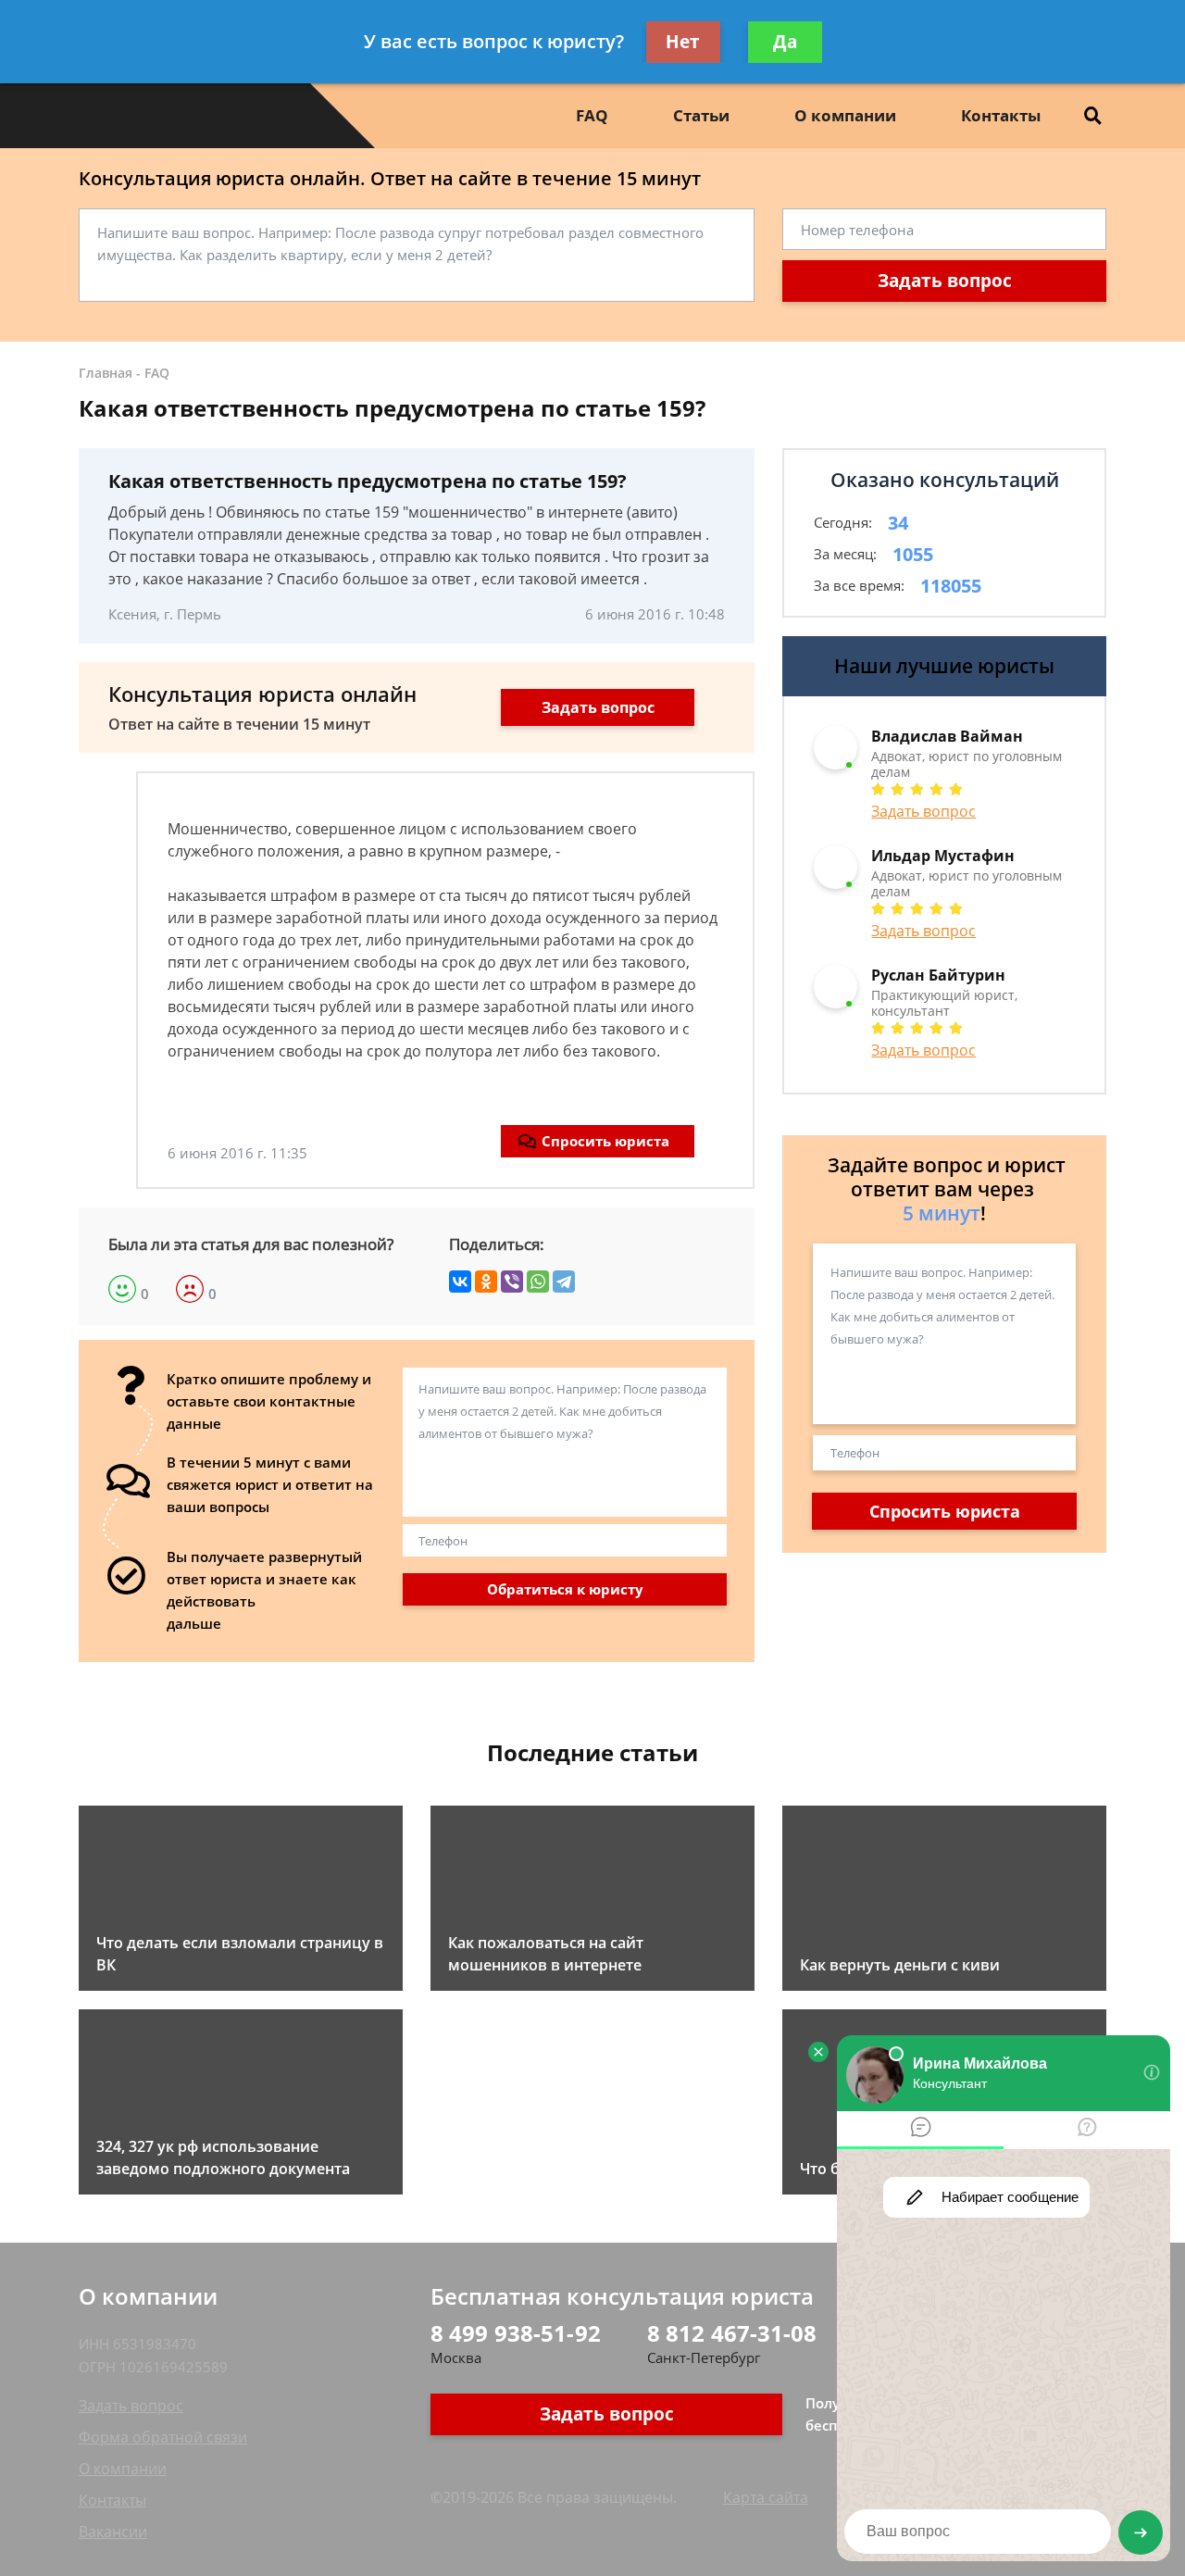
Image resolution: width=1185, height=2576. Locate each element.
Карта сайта (766, 2497)
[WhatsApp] (538, 1282)
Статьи (701, 115)
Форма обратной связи (163, 2437)
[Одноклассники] (486, 1282)
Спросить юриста (605, 1141)
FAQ (592, 115)
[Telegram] (564, 1282)
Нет (683, 42)
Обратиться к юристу (565, 1589)
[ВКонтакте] (460, 1282)
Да (785, 42)
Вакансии (113, 2532)
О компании (845, 115)
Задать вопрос (945, 281)
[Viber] (512, 1282)
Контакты (1001, 115)
